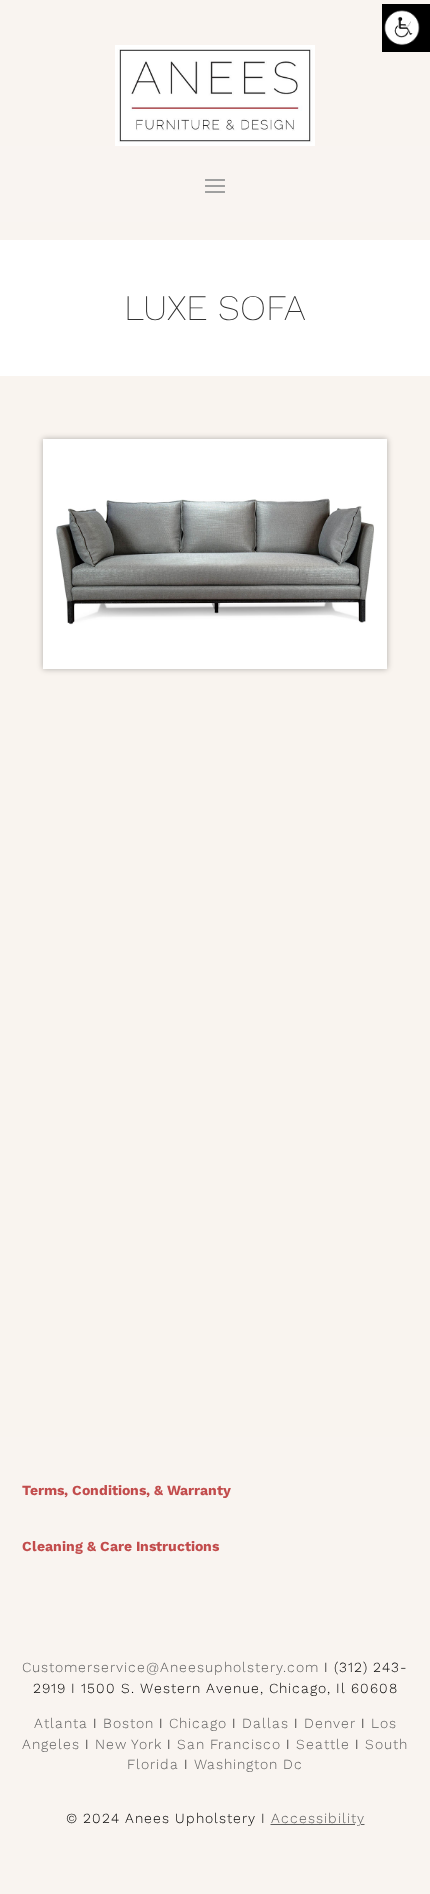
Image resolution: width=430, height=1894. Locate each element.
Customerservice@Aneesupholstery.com (170, 1667)
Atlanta (61, 1723)
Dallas (265, 1723)
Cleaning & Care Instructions (120, 1546)
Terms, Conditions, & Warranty (126, 1490)
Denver (330, 1723)
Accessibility (318, 1818)
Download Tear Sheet (215, 1143)
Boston (128, 1723)
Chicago (198, 1723)
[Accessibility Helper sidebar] (406, 28)
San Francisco (229, 1744)
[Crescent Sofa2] (215, 668)
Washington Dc (248, 1764)
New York (128, 1744)
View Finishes (215, 1363)
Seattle (323, 1744)
